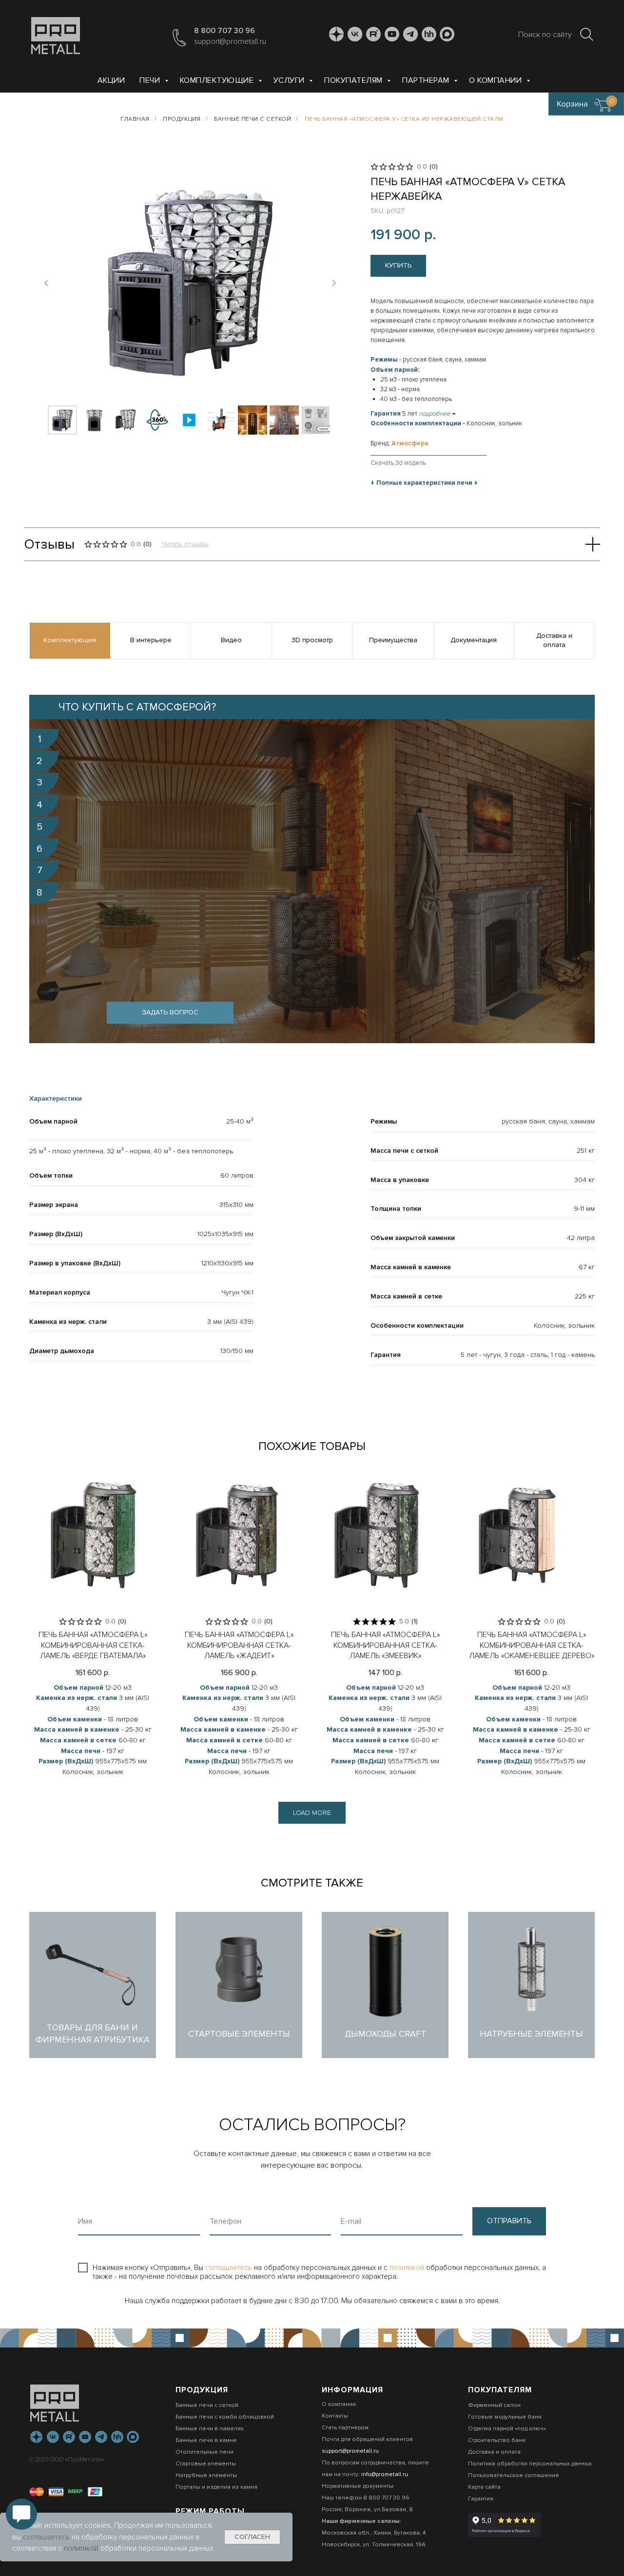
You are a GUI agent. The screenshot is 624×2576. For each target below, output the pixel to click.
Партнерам (427, 80)
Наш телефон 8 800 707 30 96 (366, 2498)
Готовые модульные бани (505, 2417)
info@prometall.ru (385, 2474)
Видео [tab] (231, 640)
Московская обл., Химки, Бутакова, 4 (374, 2533)
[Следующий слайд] (334, 283)
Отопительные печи (205, 2452)
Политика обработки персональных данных (530, 2464)
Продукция (182, 119)
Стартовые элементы (206, 2464)
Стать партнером (345, 2428)
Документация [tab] (474, 640)
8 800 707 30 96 (224, 31)
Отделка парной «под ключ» (507, 2429)
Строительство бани (497, 2440)
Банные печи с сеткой (253, 119)
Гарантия (481, 2499)
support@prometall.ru (230, 41)
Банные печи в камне (206, 2440)
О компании (497, 80)
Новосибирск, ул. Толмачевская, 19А (374, 2545)
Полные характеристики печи (424, 483)
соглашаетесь (230, 2268)
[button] (170, 1013)
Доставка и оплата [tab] (554, 640)
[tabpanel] (312, 869)
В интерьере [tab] (151, 640)
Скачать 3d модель (398, 463)
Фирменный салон (494, 2405)
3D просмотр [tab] (312, 640)
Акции (111, 80)
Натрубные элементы (206, 2475)
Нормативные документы (358, 2486)
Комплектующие (218, 80)
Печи (151, 80)
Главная (135, 119)
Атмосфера (410, 443)
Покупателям (354, 80)
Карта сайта (484, 2487)
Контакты (335, 2416)
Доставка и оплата (494, 2452)
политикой (408, 2268)
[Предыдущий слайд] (46, 283)
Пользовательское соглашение (514, 2475)
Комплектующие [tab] (70, 640)
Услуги (290, 80)
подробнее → (437, 414)
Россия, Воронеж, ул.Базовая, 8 (367, 2509)
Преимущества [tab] (393, 640)
